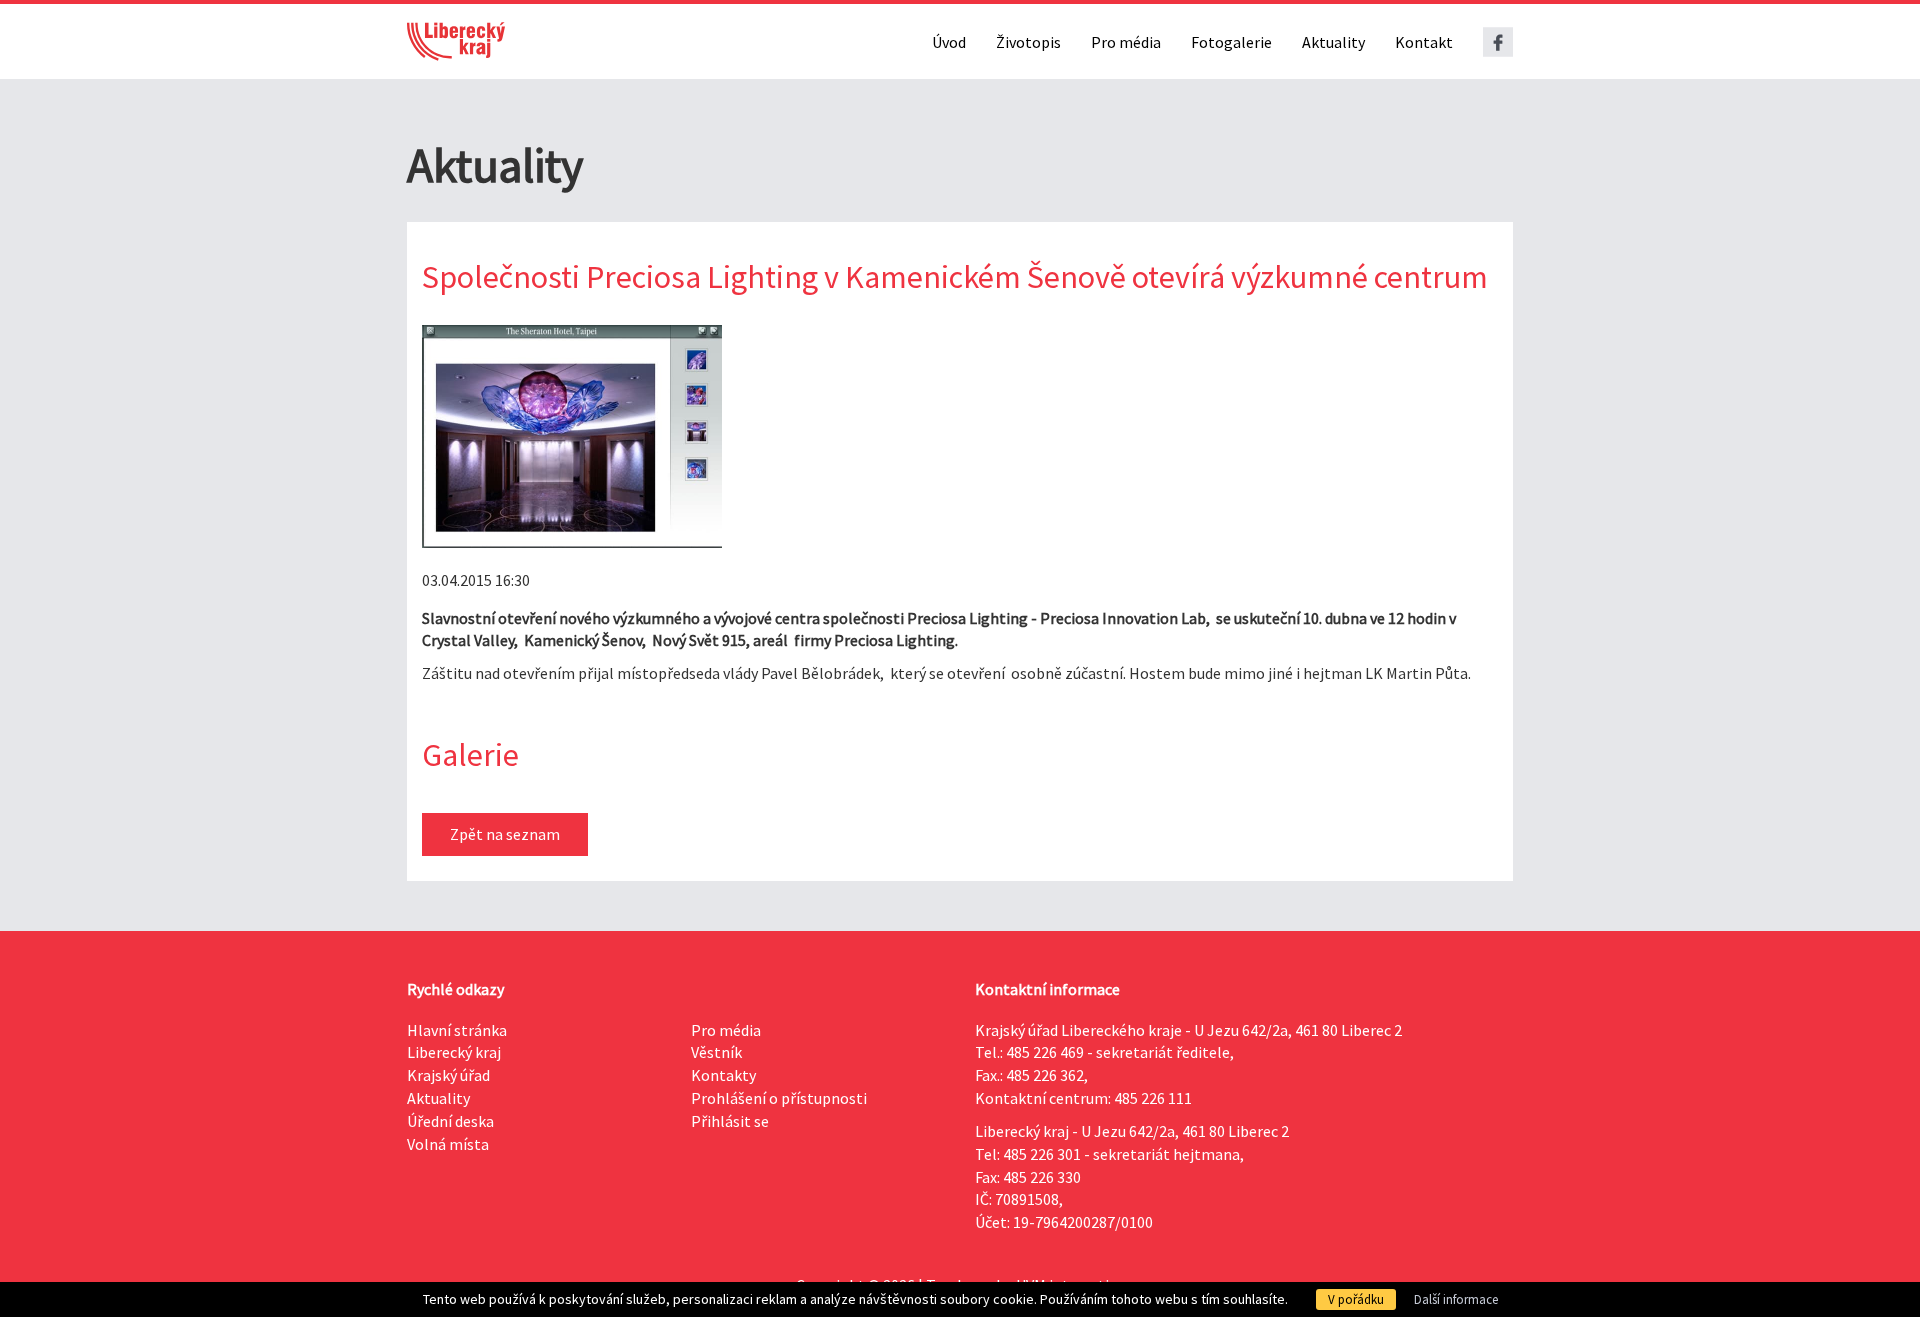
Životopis (1028, 42)
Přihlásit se (730, 1121)
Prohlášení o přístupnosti (779, 1098)
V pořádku (1356, 1299)
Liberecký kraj (454, 1052)
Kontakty (723, 1075)
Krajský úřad (448, 1075)
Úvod (949, 42)
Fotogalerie (1231, 42)
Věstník (716, 1052)
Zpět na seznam (505, 834)
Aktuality (1333, 42)
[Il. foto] (572, 436)
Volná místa (448, 1144)
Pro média (1126, 42)
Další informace (1456, 1299)
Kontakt (1424, 42)
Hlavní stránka (457, 1030)
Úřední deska (450, 1121)
